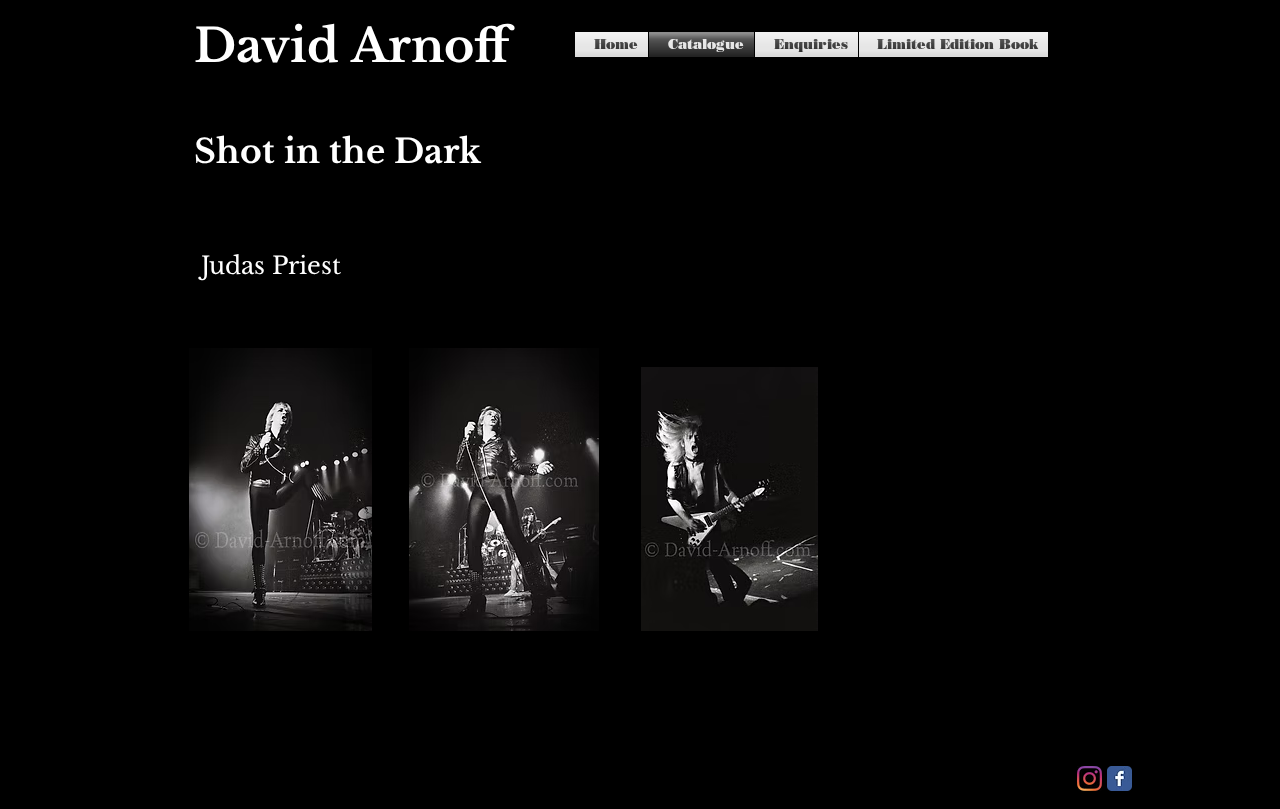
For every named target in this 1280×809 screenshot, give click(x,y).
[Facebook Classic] (1119, 778)
